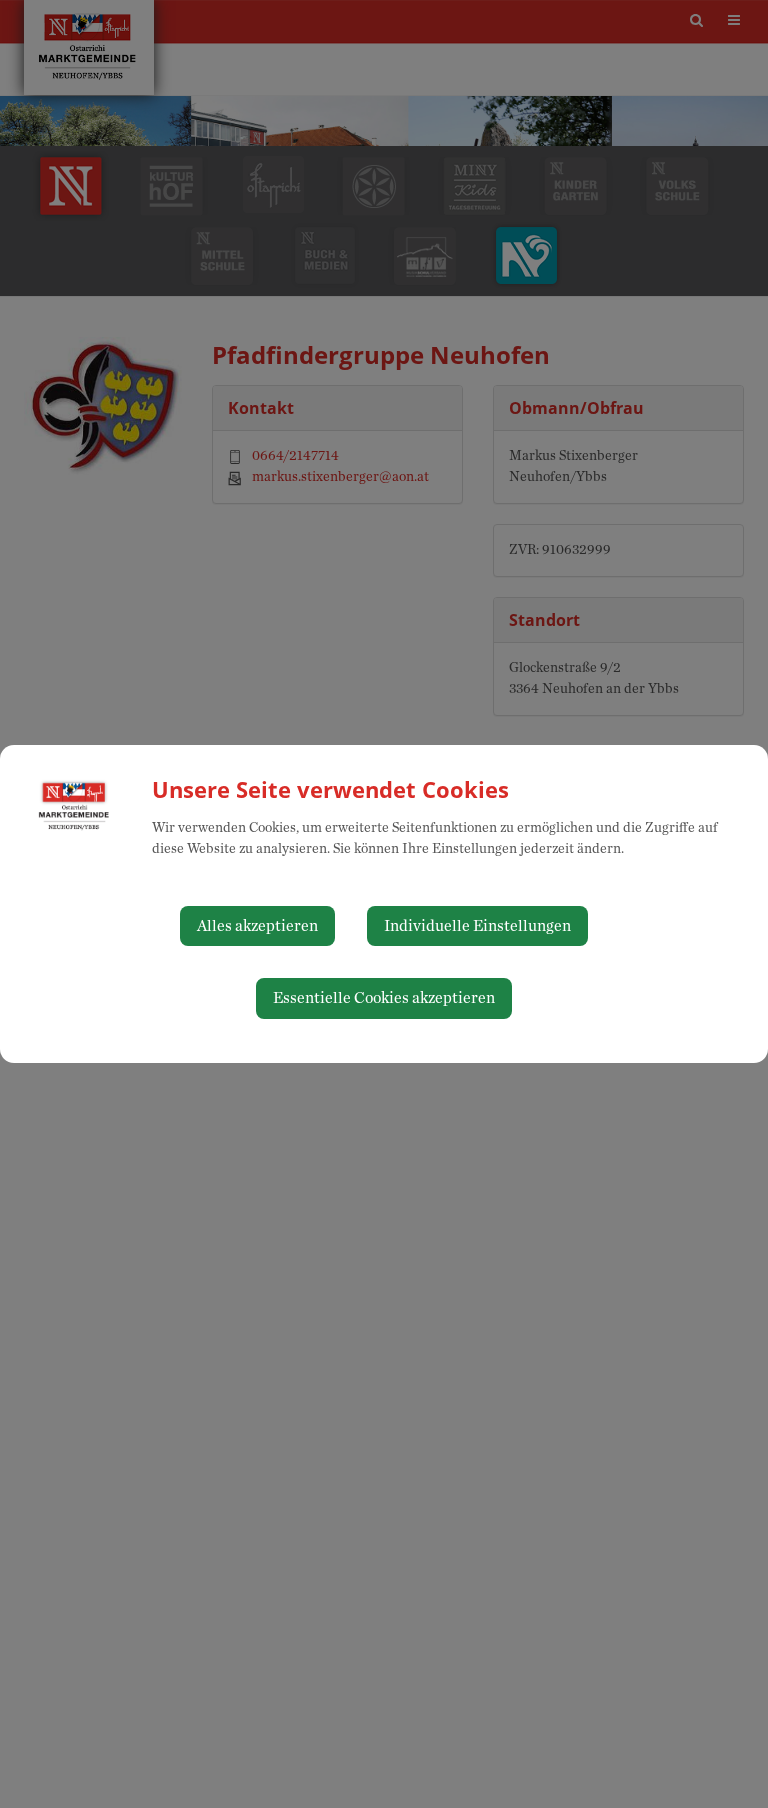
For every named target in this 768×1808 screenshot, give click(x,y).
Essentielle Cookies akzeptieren (384, 998)
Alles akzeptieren (257, 926)
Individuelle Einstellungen (477, 926)
